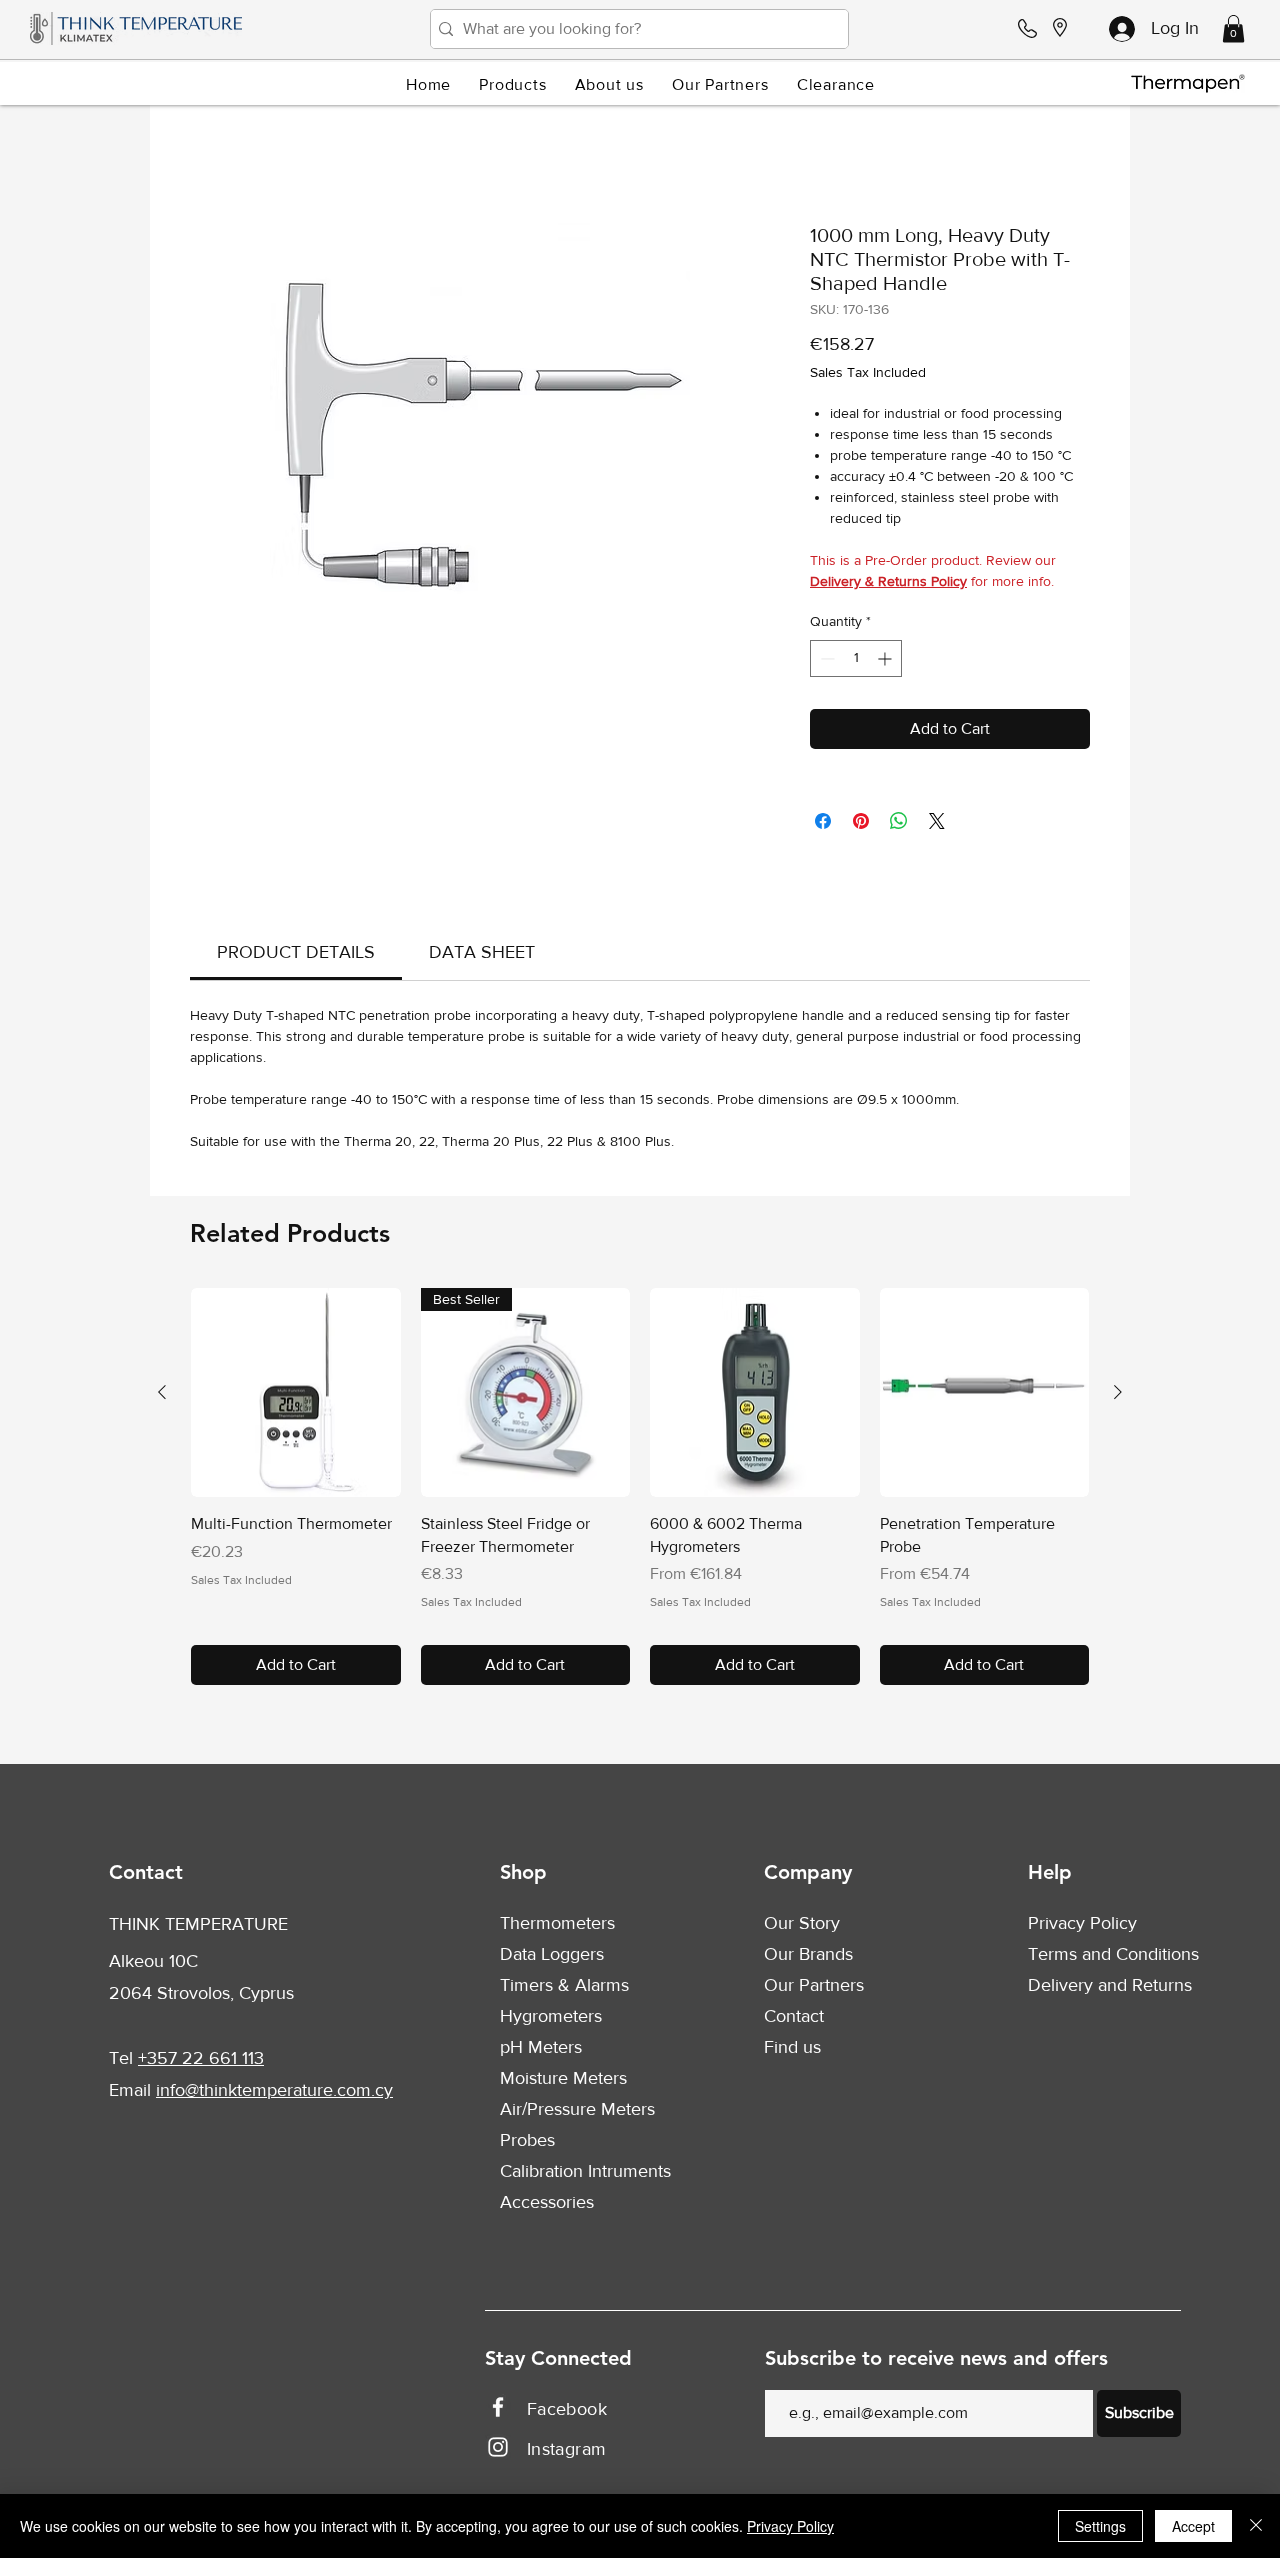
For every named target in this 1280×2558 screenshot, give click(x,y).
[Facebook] (498, 2411)
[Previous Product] (162, 1396)
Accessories (547, 2206)
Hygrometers (551, 2020)
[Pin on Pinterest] (861, 825)
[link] (296, 956)
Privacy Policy (1082, 1927)
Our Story (802, 1927)
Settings (1100, 2526)
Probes (527, 2144)
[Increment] (886, 662)
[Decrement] (825, 662)
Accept (1193, 2526)
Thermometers (557, 1927)
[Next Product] (1118, 1396)
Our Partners (814, 1989)
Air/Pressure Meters (577, 2113)
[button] (1233, 28)
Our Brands (808, 1958)
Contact (794, 2020)
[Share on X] (937, 825)
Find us (792, 2051)
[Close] (1256, 2526)
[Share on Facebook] (823, 825)
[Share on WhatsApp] (899, 825)
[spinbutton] (856, 662)
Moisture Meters (563, 2082)
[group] (640, 1491)
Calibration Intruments (585, 2175)
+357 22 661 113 (201, 2062)
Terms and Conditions (1113, 1958)
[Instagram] (498, 2451)
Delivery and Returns (1110, 1989)
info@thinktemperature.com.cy (274, 2094)
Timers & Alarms (564, 1989)
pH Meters (541, 2051)
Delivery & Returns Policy (888, 585)
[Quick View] (296, 1397)
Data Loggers (552, 1958)
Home (211, 154)
